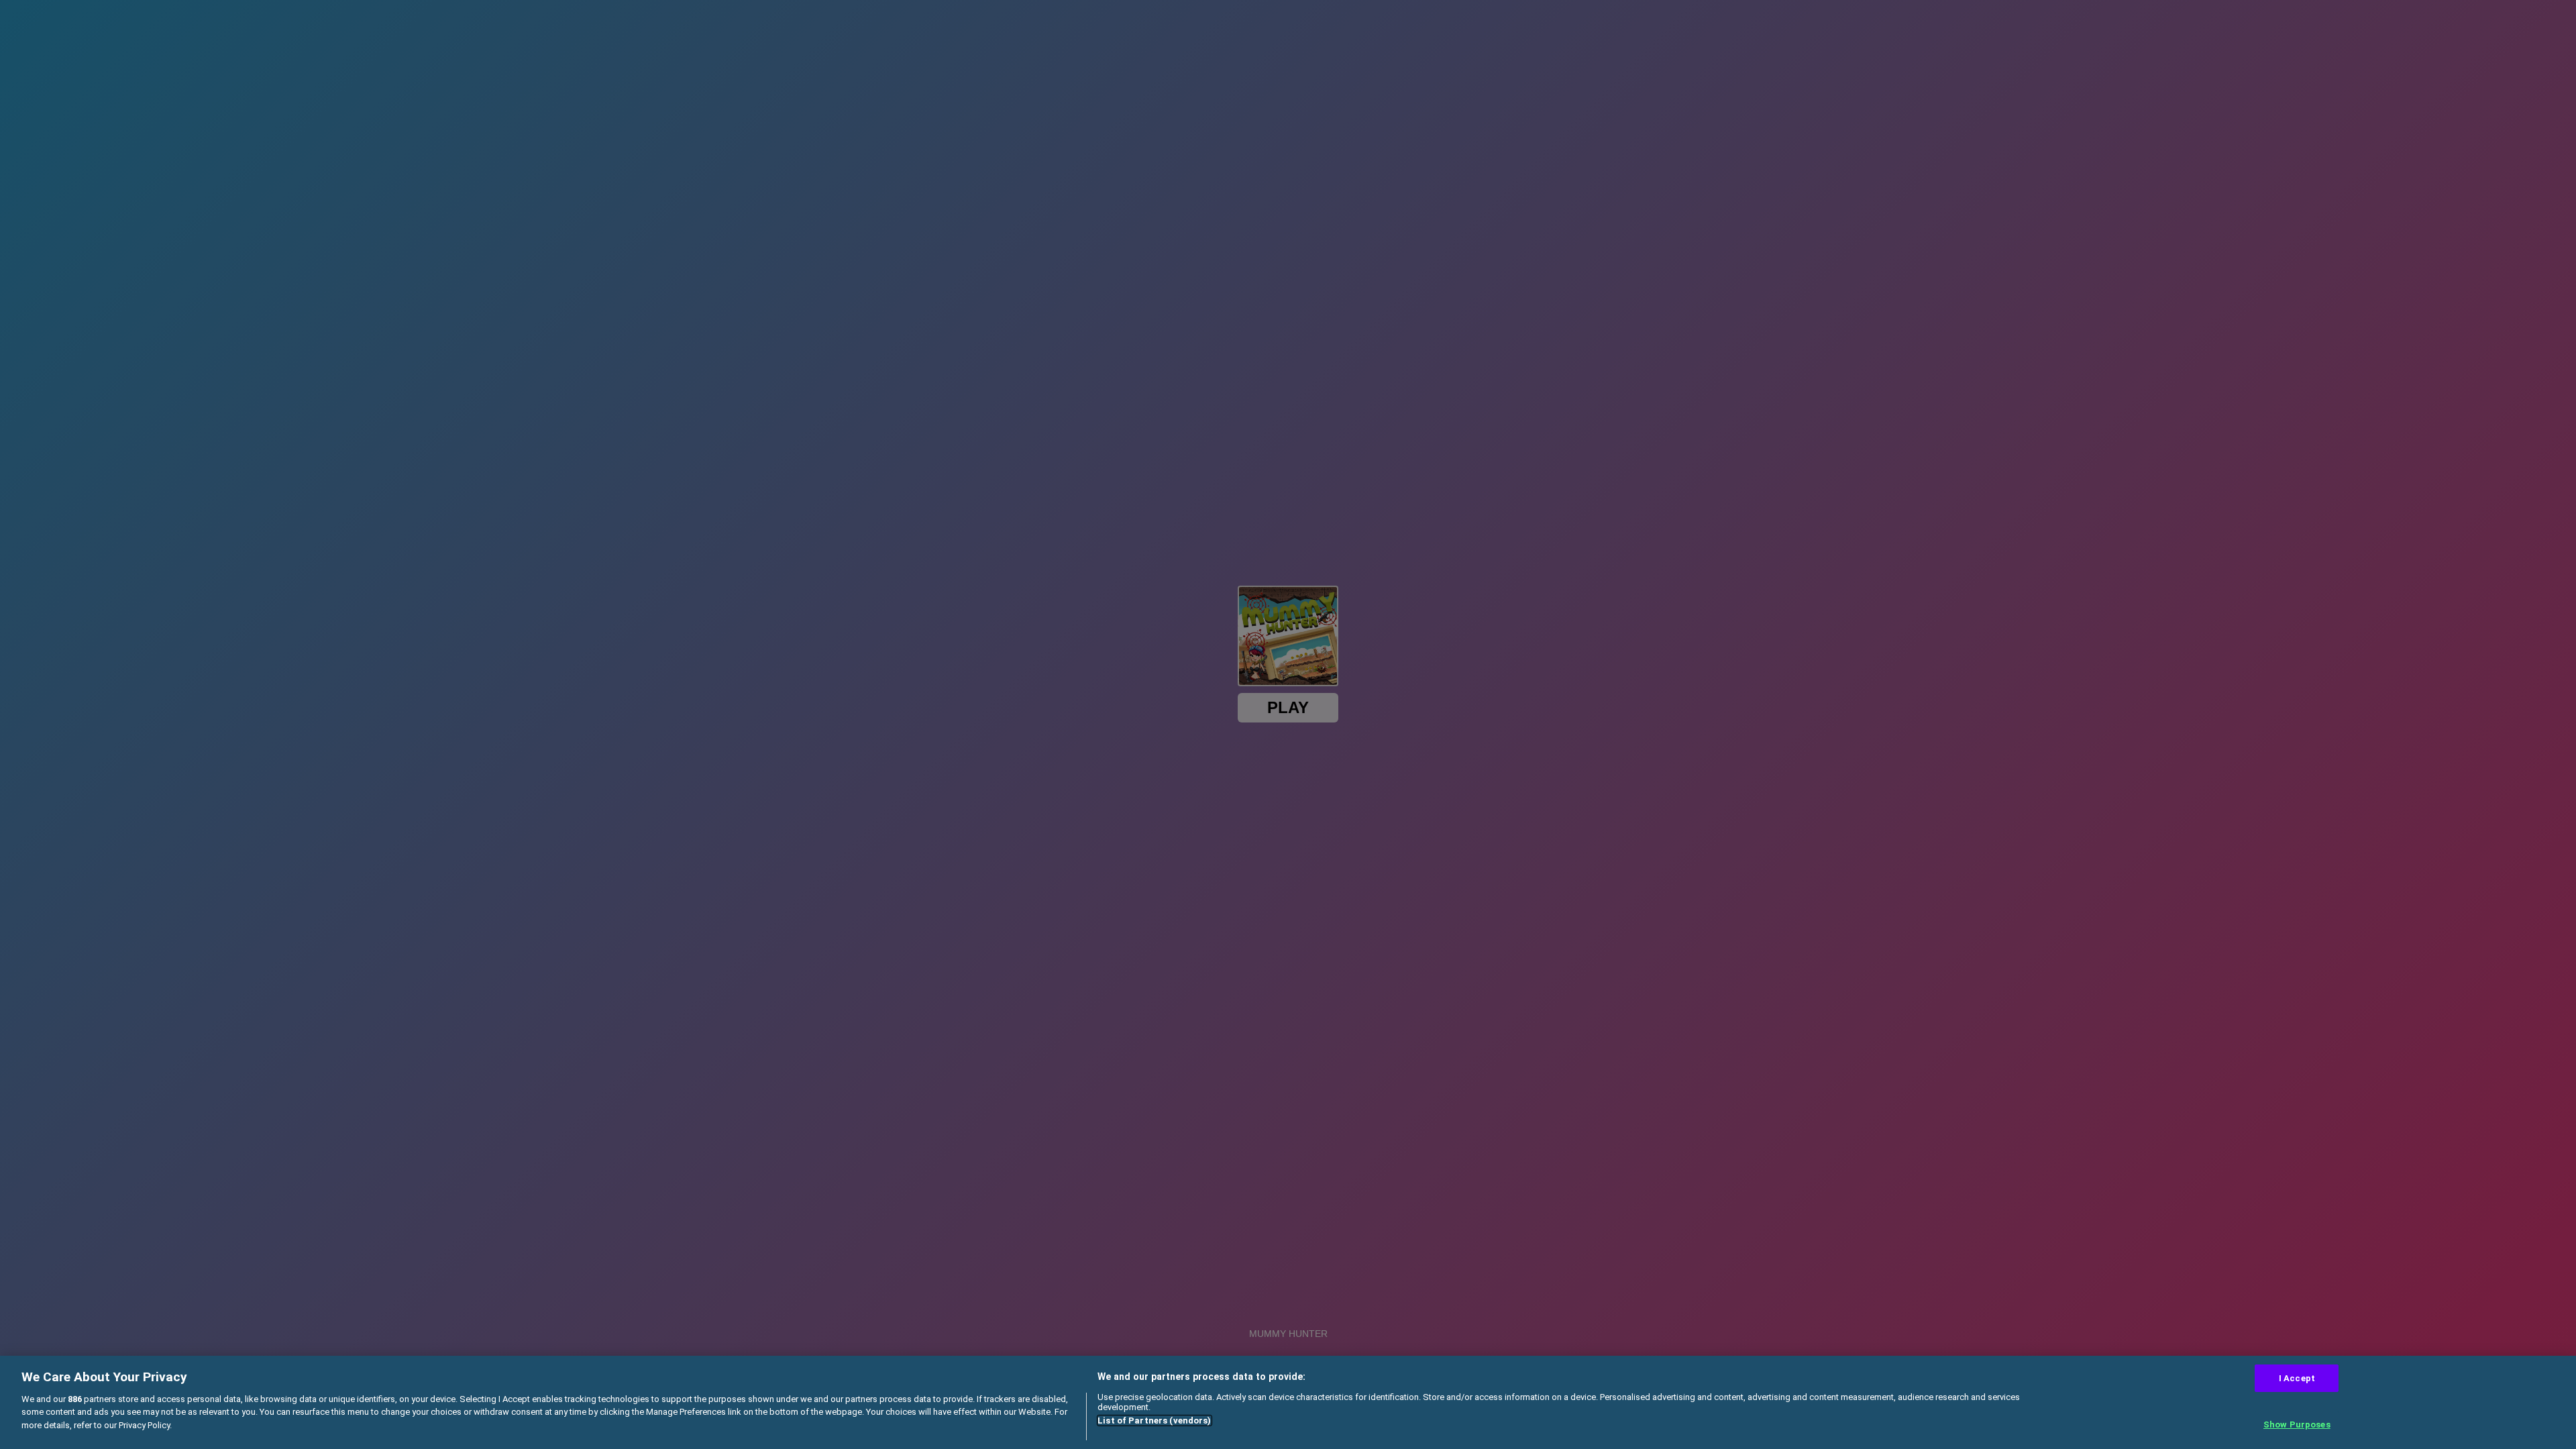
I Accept (2297, 1378)
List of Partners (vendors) (1154, 1420)
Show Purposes (2297, 1425)
